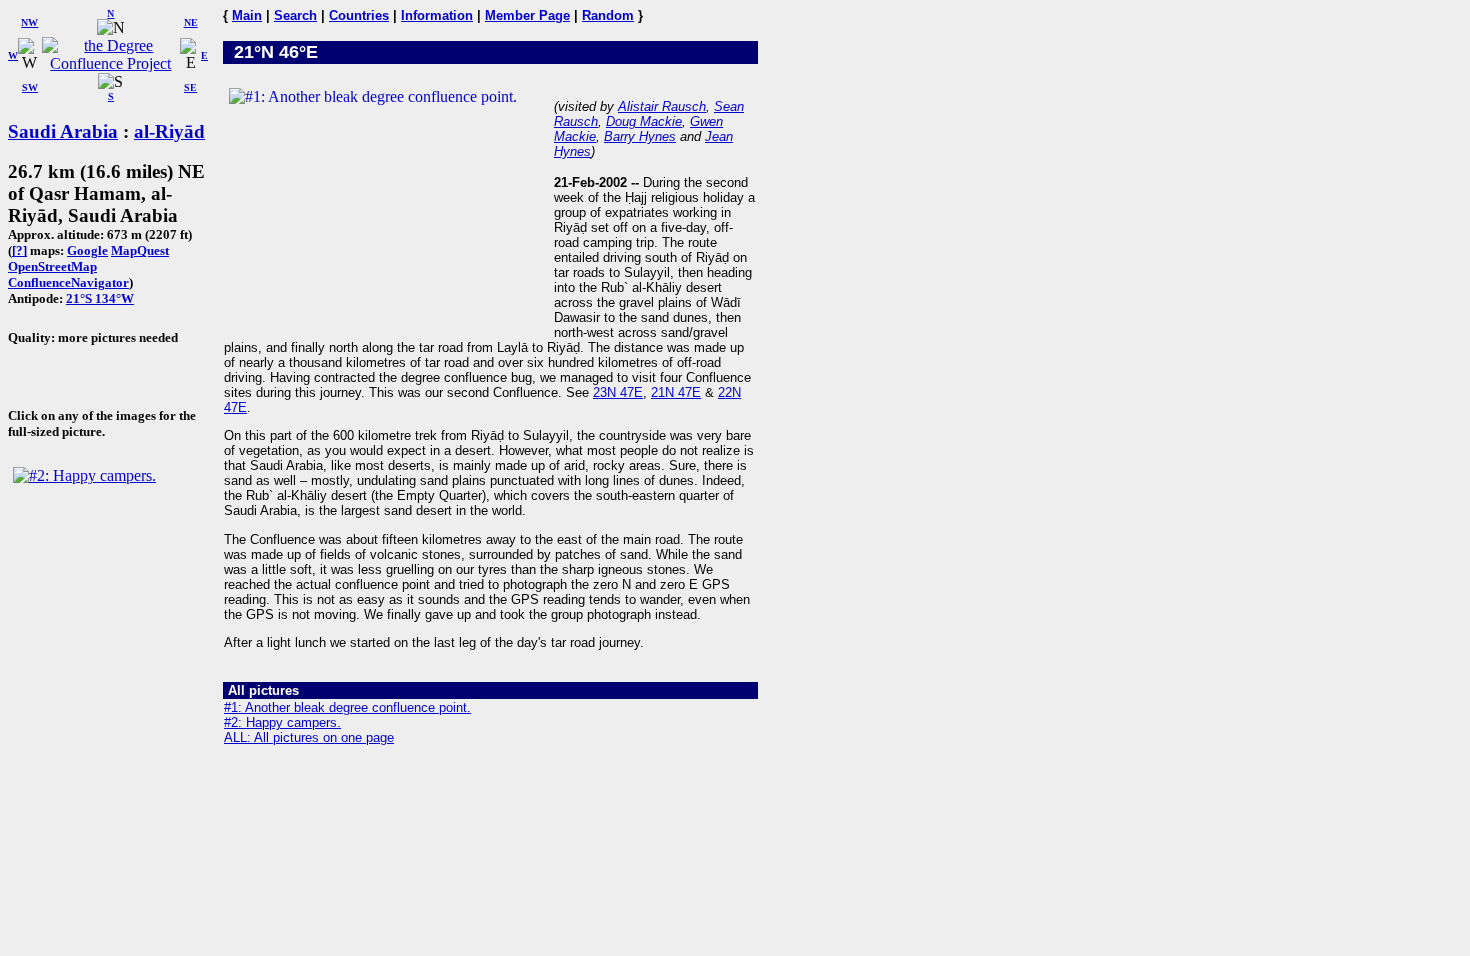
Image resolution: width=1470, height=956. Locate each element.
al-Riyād (169, 131)
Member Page (527, 15)
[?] (19, 250)
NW (29, 22)
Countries (359, 15)
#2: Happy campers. (282, 722)
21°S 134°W (100, 298)
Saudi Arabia (63, 131)
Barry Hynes (640, 136)
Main (247, 15)
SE (190, 87)
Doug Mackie (644, 121)
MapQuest (140, 250)
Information (437, 15)
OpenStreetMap (52, 266)
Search (295, 15)
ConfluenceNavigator (68, 282)
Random (608, 15)
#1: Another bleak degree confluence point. (347, 707)
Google (87, 250)
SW (30, 87)
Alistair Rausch (662, 106)
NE (191, 22)
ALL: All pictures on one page (309, 737)
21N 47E (676, 392)
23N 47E (618, 392)
